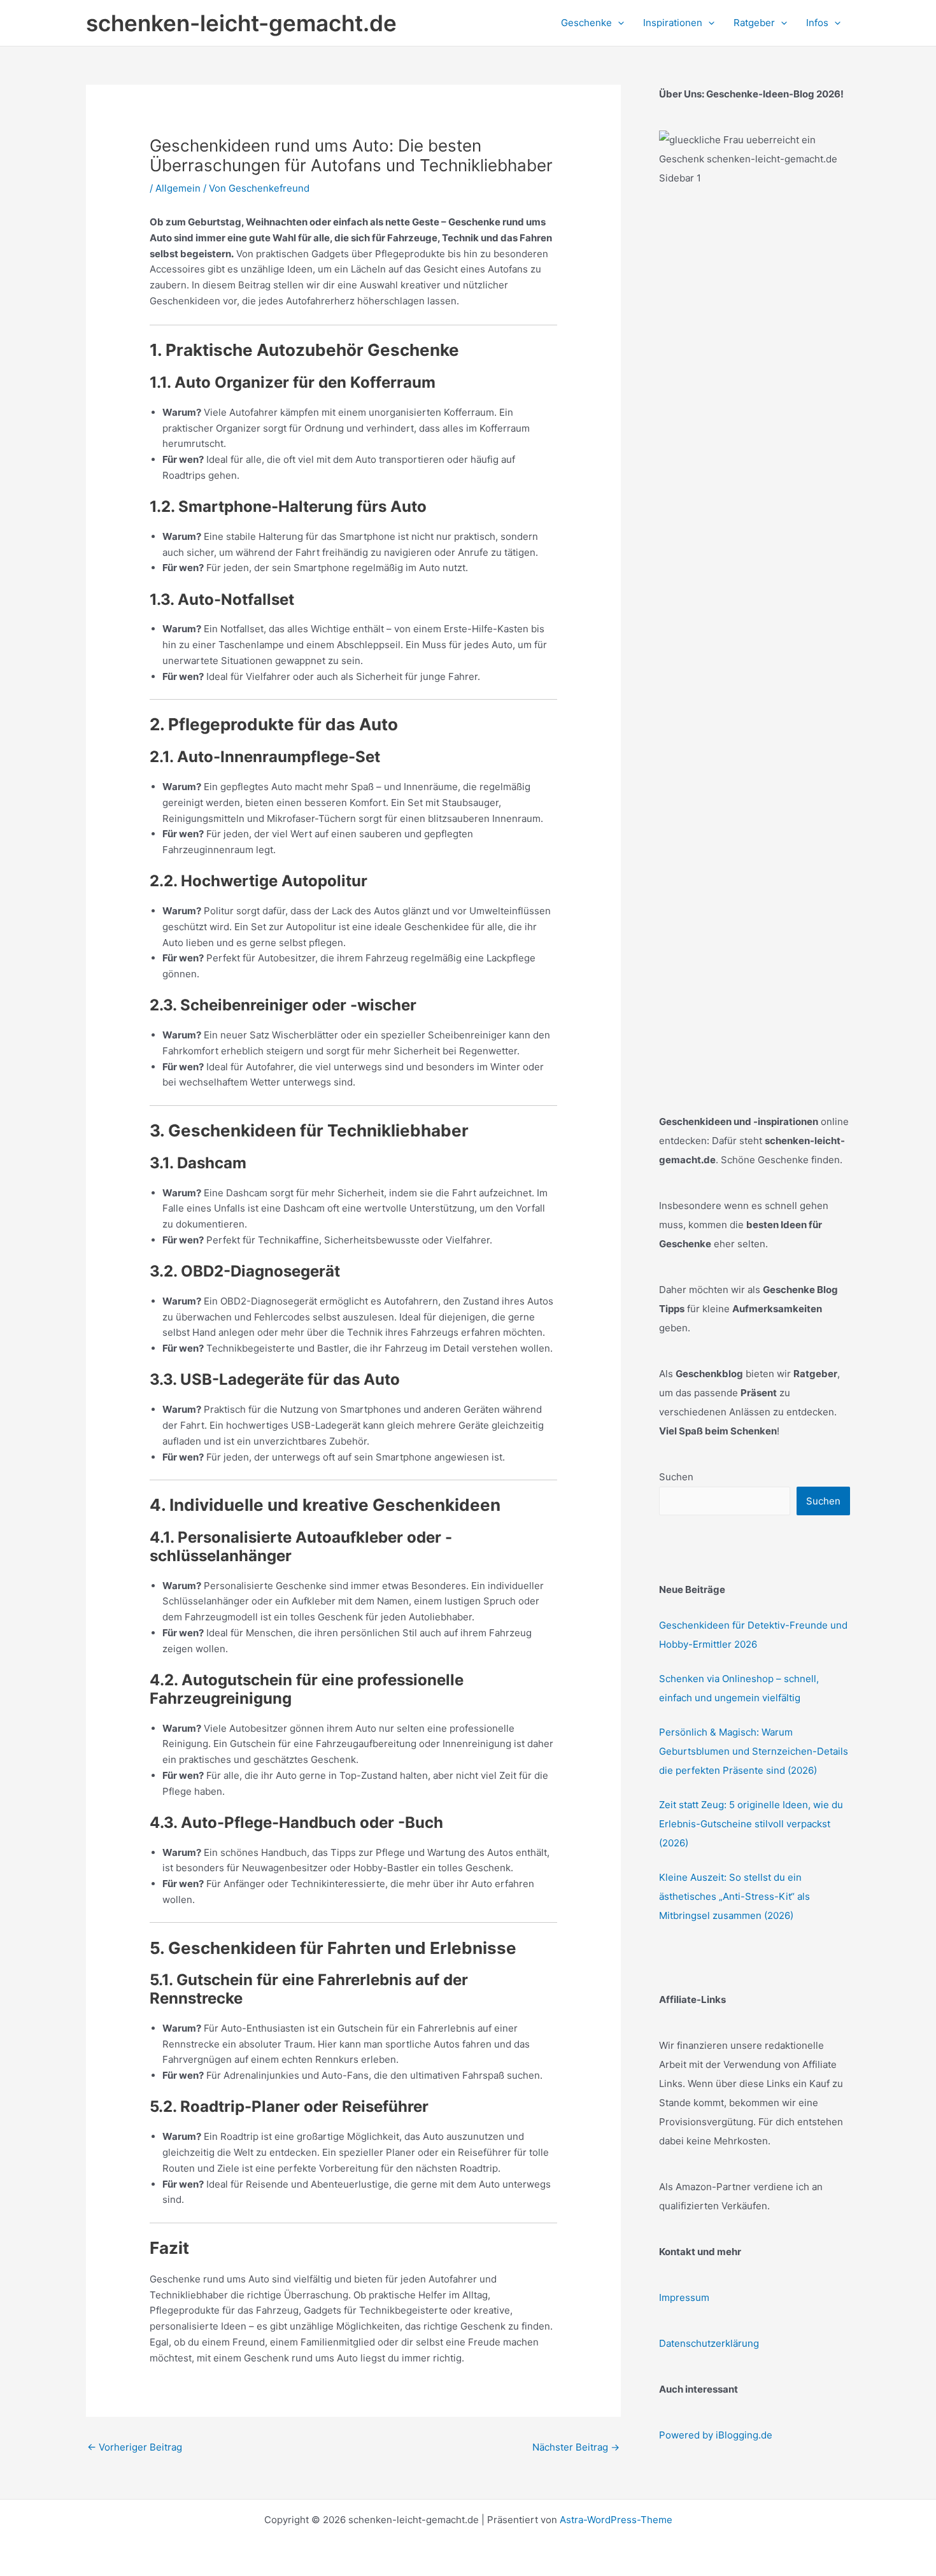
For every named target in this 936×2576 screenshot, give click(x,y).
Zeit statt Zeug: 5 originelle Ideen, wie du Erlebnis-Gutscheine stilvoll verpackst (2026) (751, 1824)
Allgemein (178, 188)
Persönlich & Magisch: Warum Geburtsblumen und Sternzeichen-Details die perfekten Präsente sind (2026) (754, 1751)
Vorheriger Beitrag (135, 2447)
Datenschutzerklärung (709, 2343)
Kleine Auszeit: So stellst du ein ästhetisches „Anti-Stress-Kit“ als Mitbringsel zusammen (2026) (734, 1896)
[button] (618, 23)
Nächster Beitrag (576, 2447)
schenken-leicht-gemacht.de (241, 23)
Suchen (676, 1477)
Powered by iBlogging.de (716, 2435)
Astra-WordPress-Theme (616, 2520)
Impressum (684, 2297)
